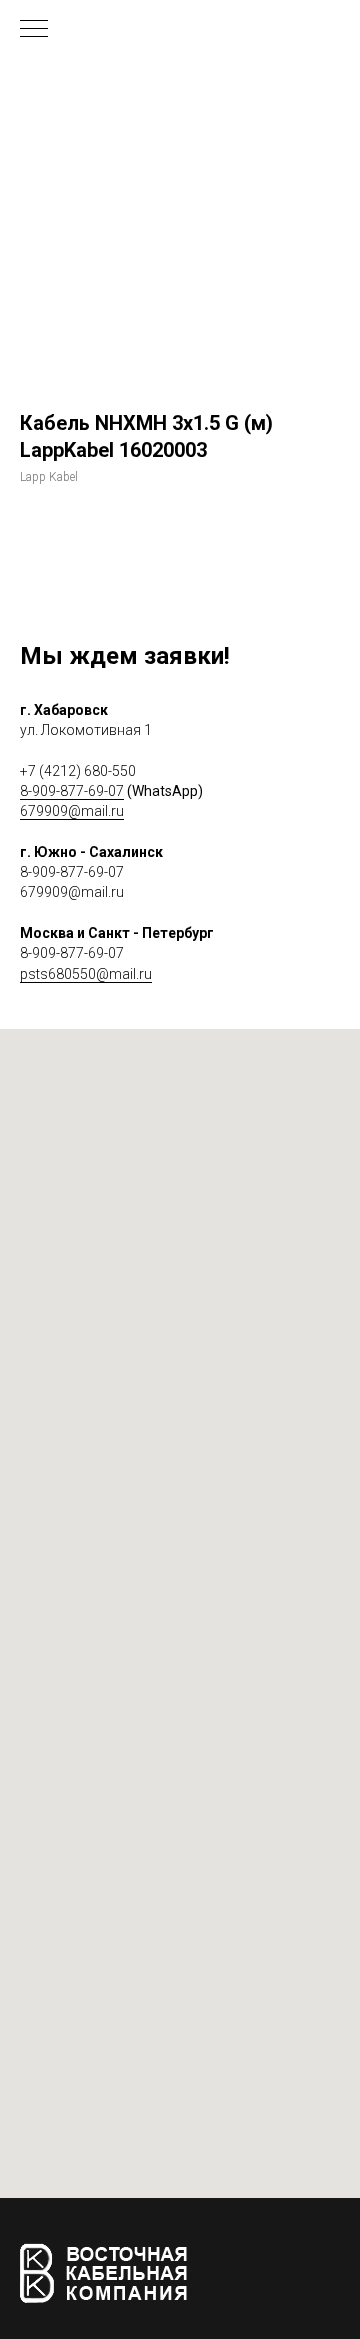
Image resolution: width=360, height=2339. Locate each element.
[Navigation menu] (34, 30)
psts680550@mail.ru (86, 974)
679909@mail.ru (72, 811)
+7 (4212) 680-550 (78, 771)
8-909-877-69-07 (72, 791)
